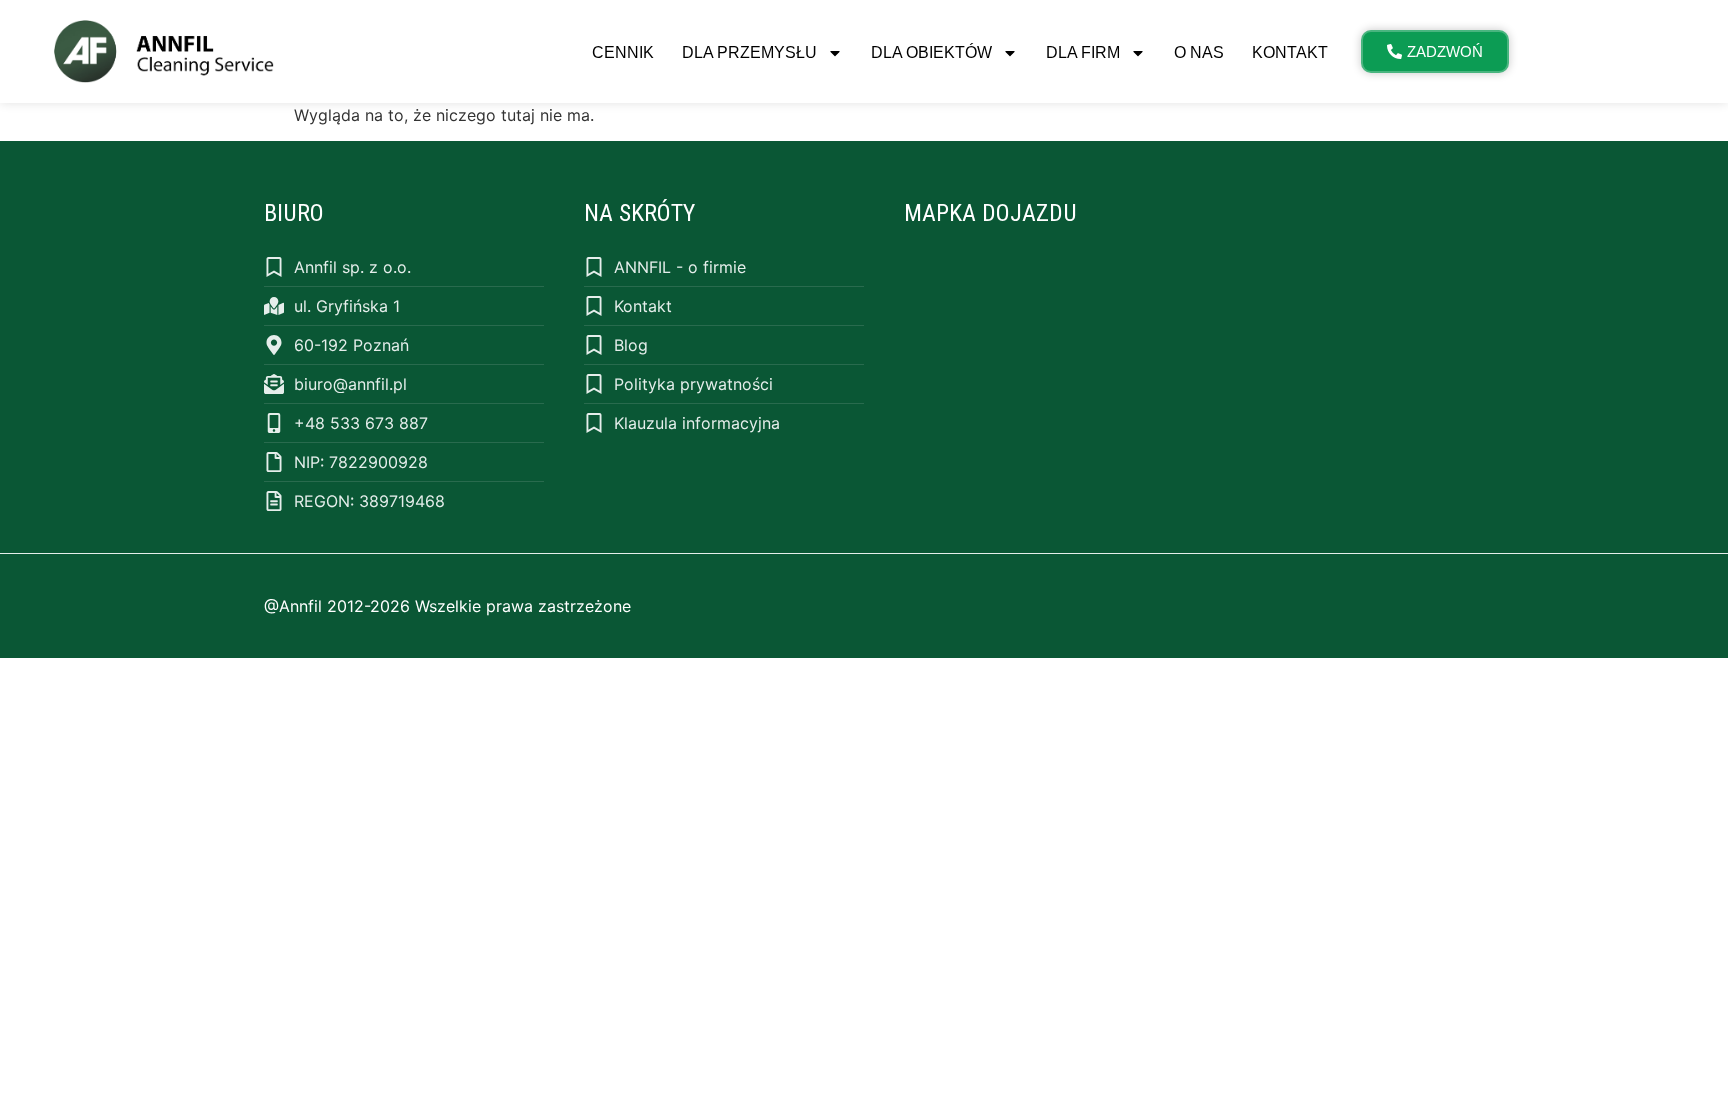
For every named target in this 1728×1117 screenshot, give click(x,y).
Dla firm (1083, 52)
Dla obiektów (931, 52)
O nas (1199, 52)
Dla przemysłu (749, 52)
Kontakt (1290, 52)
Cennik (623, 52)
